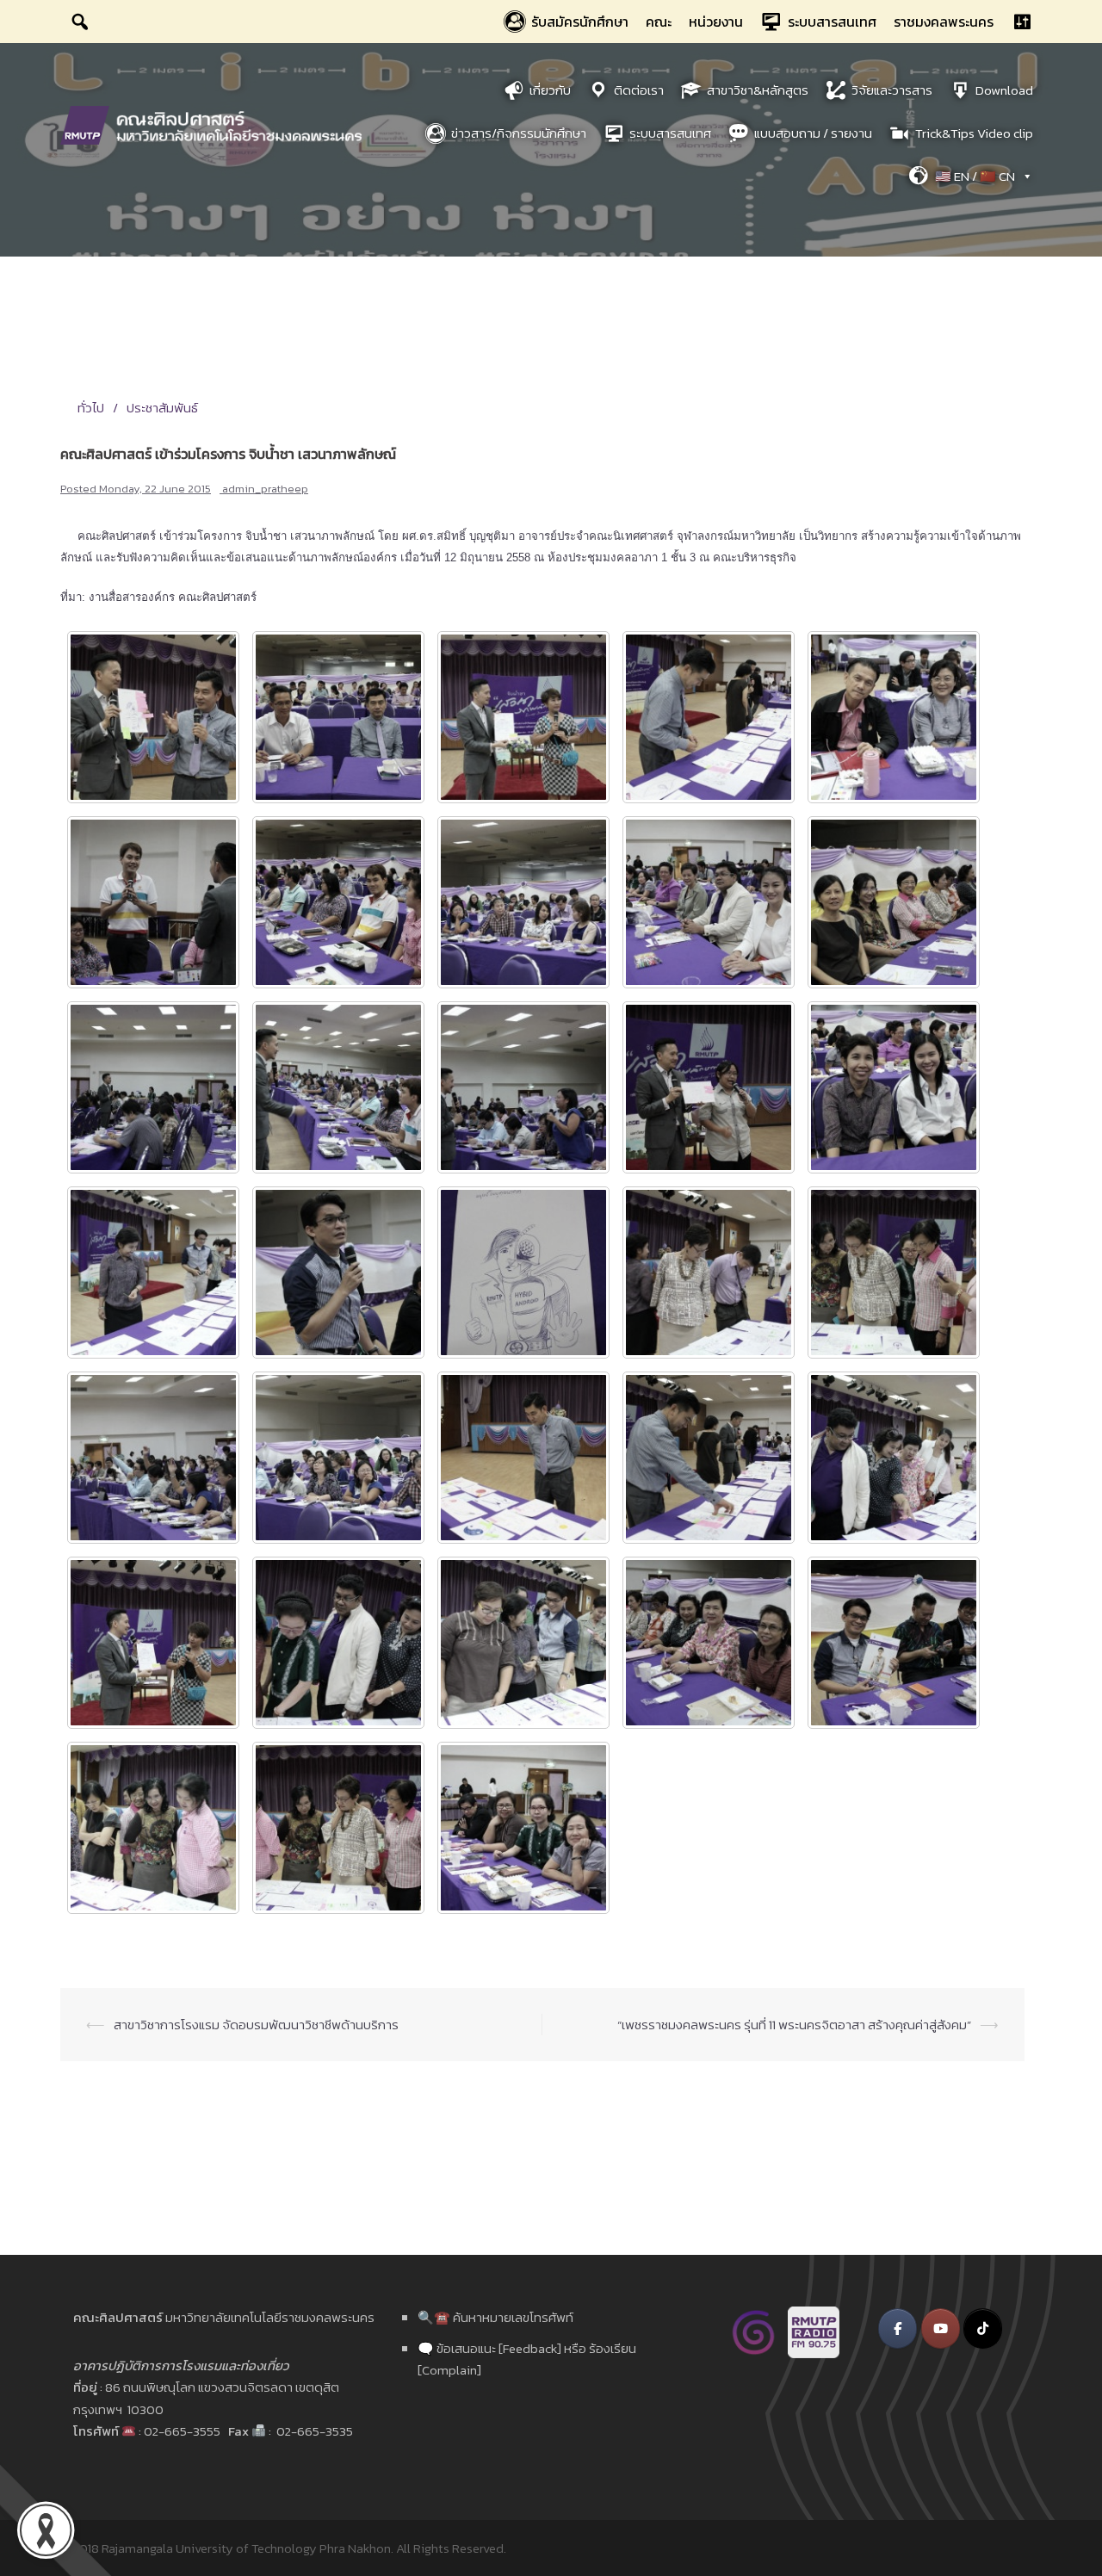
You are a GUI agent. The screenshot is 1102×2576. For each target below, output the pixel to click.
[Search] (80, 22)
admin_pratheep (265, 489)
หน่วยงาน (716, 22)
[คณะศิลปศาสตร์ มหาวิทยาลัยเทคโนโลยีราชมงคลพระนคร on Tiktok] (983, 2328)
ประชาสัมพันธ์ (162, 408)
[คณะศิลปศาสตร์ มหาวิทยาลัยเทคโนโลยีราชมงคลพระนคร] (215, 124)
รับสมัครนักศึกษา (580, 22)
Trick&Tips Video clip (974, 133)
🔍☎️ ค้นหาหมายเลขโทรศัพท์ (495, 2317)
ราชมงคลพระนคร (944, 22)
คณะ (659, 22)
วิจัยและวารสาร (892, 90)
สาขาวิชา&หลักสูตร (758, 90)
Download (1004, 90)
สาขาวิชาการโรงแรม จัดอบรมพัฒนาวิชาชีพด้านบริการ (256, 2025)
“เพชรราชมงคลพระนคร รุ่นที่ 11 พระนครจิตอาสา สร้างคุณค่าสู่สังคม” (794, 2025)
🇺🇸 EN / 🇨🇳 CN (975, 176)
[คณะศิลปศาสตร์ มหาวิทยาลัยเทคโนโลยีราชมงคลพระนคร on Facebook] (898, 2328)
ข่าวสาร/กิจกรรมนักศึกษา (519, 133)
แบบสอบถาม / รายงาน (813, 133)
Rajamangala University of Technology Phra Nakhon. (248, 2548)
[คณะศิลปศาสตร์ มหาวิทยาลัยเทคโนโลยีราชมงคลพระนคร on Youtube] (941, 2328)
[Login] (1022, 22)
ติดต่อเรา (639, 90)
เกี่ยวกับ (550, 90)
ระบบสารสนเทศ (832, 22)
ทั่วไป (91, 408)
